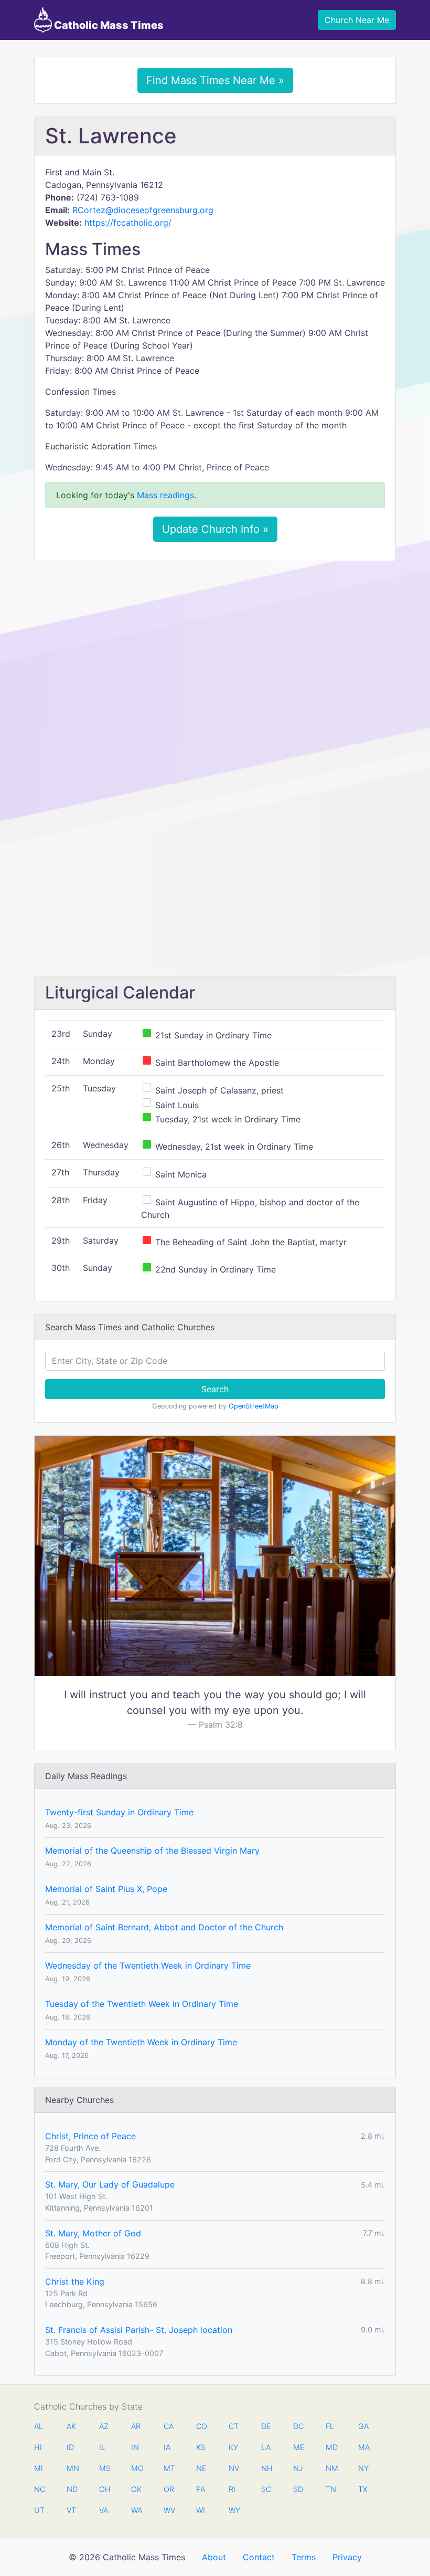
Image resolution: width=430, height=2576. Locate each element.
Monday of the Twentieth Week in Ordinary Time (141, 2042)
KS (201, 2447)
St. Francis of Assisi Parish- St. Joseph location (139, 2330)
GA (363, 2426)
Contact (259, 2557)
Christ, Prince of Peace (90, 2136)
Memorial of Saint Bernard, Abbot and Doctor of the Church (164, 1927)
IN (135, 2447)
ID (70, 2447)
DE (266, 2426)
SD (298, 2489)
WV (169, 2510)
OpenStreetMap (254, 1406)
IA (167, 2447)
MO (136, 2468)
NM (331, 2468)
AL (39, 2426)
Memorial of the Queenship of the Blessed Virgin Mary (152, 1850)
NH (266, 2468)
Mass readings (165, 495)
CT (234, 2426)
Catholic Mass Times (108, 25)
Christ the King (75, 2281)
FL (330, 2426)
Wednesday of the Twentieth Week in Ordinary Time (148, 1965)
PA (201, 2489)
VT (71, 2510)
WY (234, 2510)
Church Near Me (357, 20)
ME (298, 2447)
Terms (304, 2557)
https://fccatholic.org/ (128, 223)
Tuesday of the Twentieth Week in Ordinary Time (142, 2004)
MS (104, 2468)
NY (363, 2468)
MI (39, 2468)
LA (266, 2447)
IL (102, 2447)
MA (363, 2447)
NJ (298, 2468)
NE (201, 2468)
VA (104, 2510)
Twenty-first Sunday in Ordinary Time (119, 1812)
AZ (104, 2426)
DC (298, 2426)
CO (201, 2426)
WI (201, 2510)
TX (363, 2489)
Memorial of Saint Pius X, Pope (106, 1889)
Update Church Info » (215, 529)
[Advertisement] (215, 647)
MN (72, 2468)
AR (136, 2426)
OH (104, 2489)
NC (39, 2489)
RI (232, 2489)
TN (331, 2489)
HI (38, 2447)
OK (136, 2489)
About (214, 2557)
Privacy (347, 2557)
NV (234, 2468)
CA (169, 2426)
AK (71, 2426)
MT (169, 2468)
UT (39, 2510)
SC (266, 2489)
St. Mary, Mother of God (93, 2233)
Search (215, 1389)
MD (331, 2447)
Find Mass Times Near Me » (215, 80)
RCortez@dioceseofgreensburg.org (143, 210)
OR (169, 2489)
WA (136, 2510)
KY (233, 2447)
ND (72, 2489)
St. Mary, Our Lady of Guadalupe (110, 2184)
